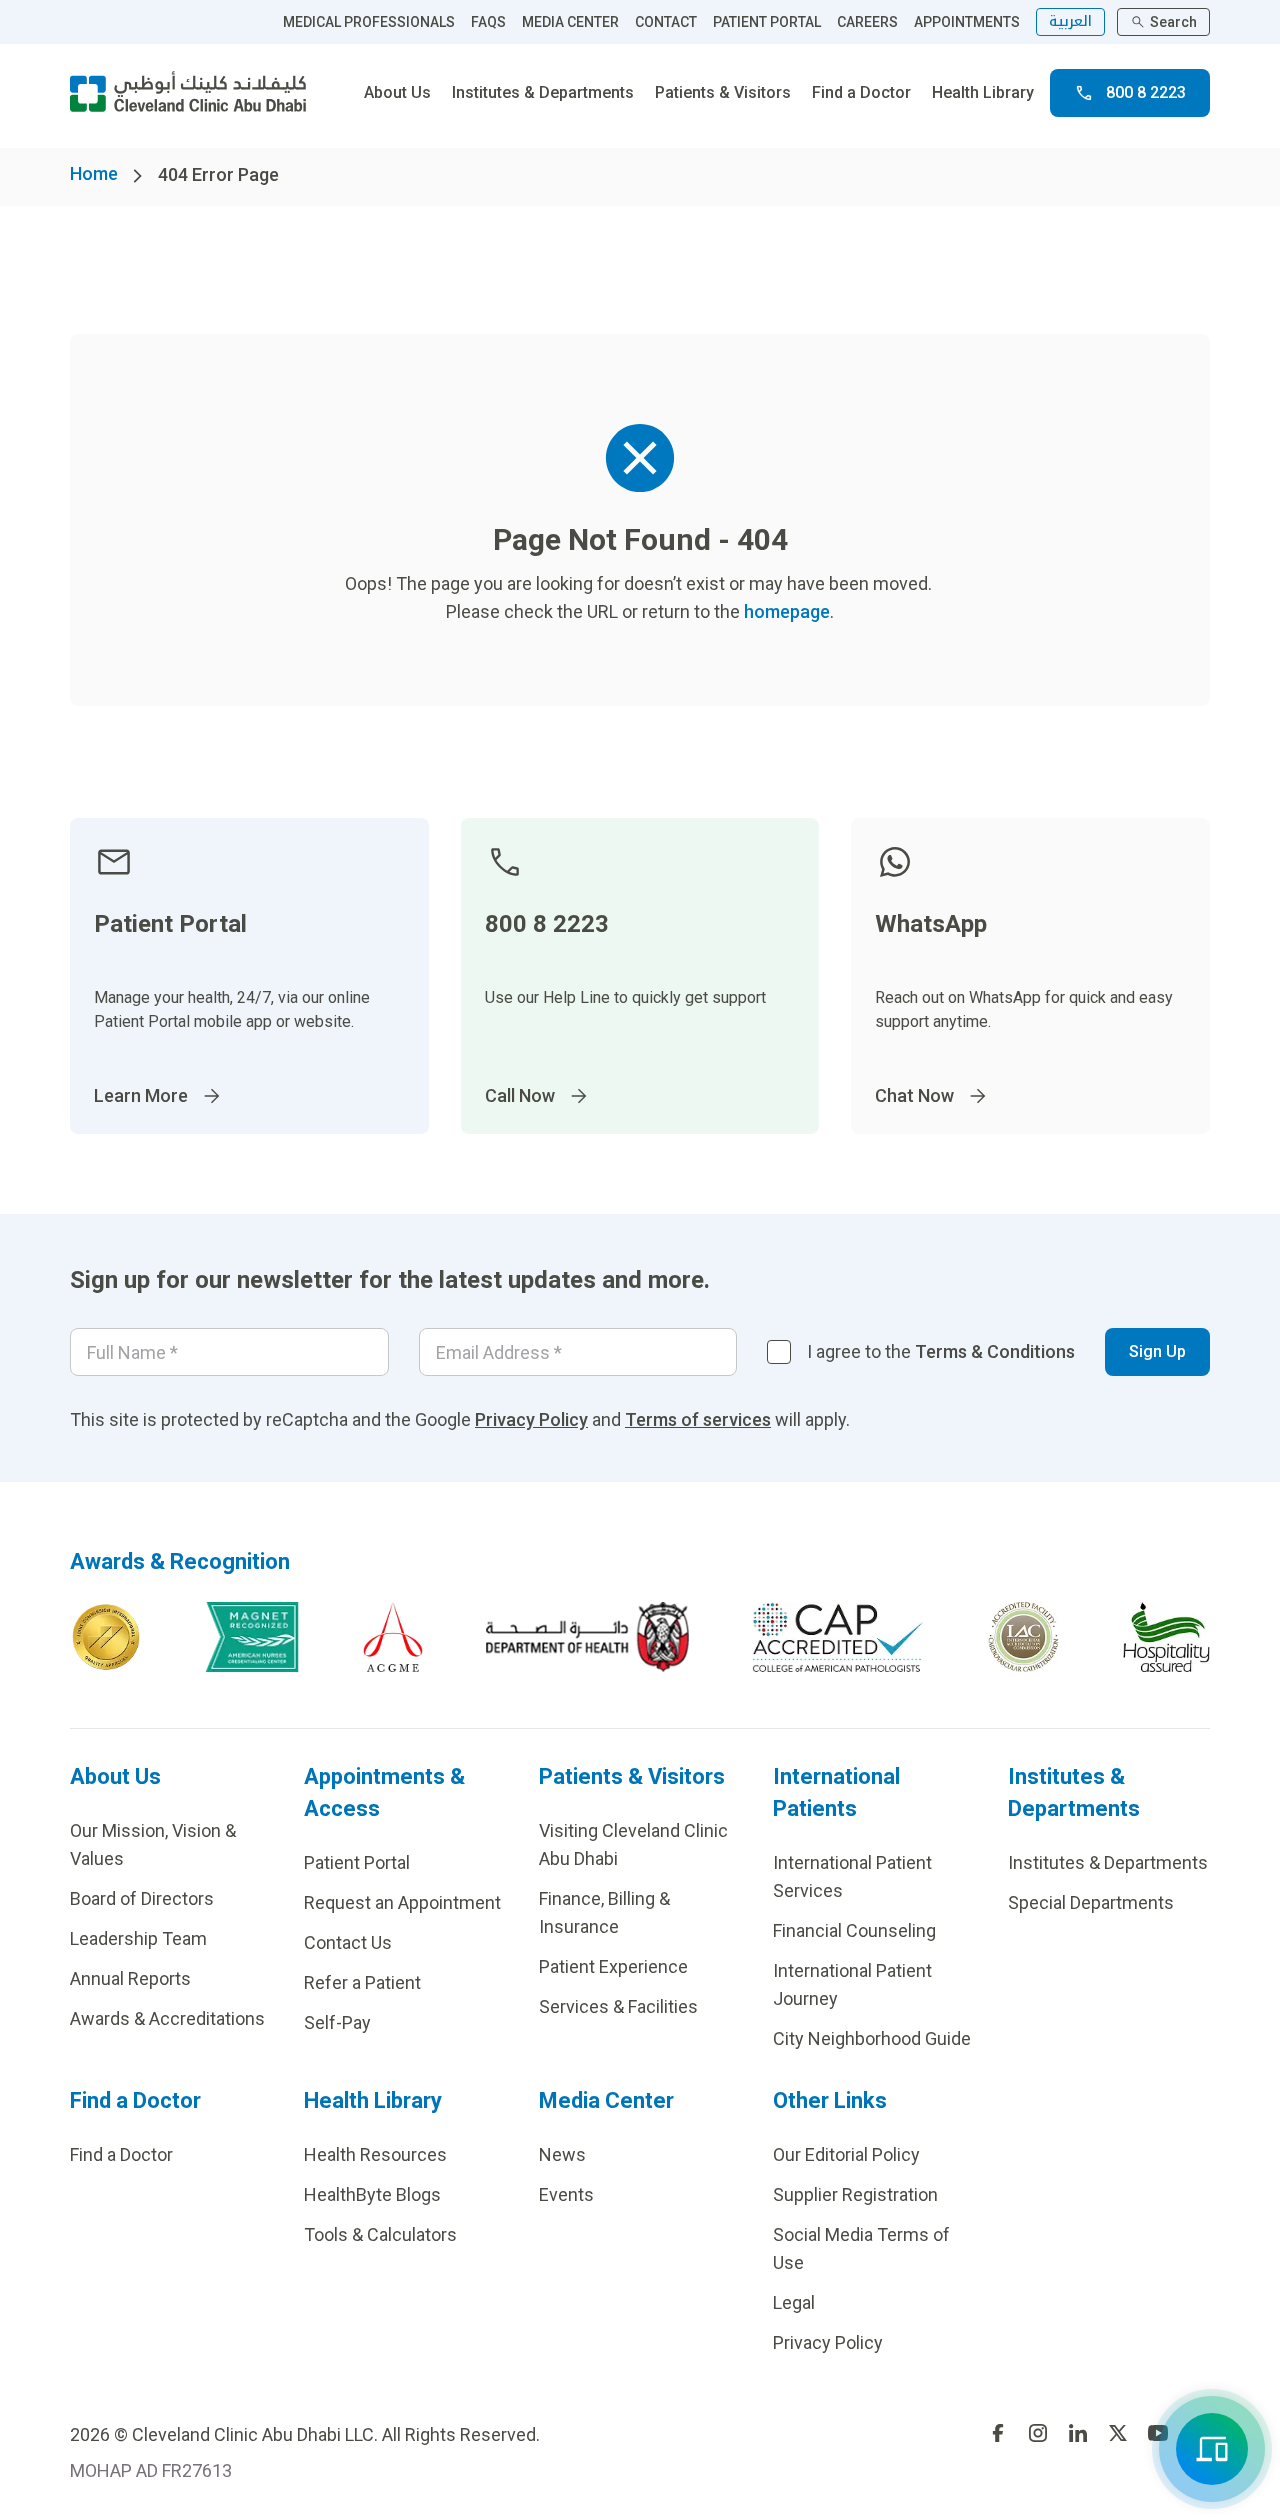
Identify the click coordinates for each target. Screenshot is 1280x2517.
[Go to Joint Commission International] (106, 1637)
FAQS (488, 22)
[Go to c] (1023, 1637)
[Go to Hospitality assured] (1167, 1637)
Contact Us (348, 1942)
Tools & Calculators (380, 2234)
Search (1173, 22)
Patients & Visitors (723, 92)
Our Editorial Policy (846, 2154)
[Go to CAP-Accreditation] (838, 1637)
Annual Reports (130, 1978)
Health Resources (375, 2154)
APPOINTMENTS (967, 22)
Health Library (983, 92)
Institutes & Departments (543, 92)
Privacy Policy (531, 1419)
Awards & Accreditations (167, 2018)
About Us (397, 92)
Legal (794, 2302)
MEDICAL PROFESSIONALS (369, 22)
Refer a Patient (362, 1982)
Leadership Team (138, 1938)
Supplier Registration (855, 2194)
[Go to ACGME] (393, 1637)
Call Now (520, 1095)
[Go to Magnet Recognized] (252, 1637)
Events (566, 2194)
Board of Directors (142, 1898)
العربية (1070, 21)
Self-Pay (337, 2022)
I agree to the (941, 1351)
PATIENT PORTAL (767, 22)
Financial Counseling (854, 1930)
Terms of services (698, 1419)
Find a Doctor (861, 92)
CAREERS (867, 22)
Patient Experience (613, 1966)
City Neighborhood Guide (872, 2038)
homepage (787, 611)
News (562, 2154)
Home (94, 173)
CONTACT (666, 22)
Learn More (141, 1095)
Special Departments (1091, 1902)
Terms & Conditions (995, 1351)
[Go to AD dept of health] (587, 1637)
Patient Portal (357, 1862)
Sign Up (1157, 1351)
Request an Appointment (402, 1902)
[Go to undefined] (998, 2433)
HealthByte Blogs (372, 2194)
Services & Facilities (618, 2006)
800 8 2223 (1146, 92)
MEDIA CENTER (570, 22)
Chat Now (914, 1095)
